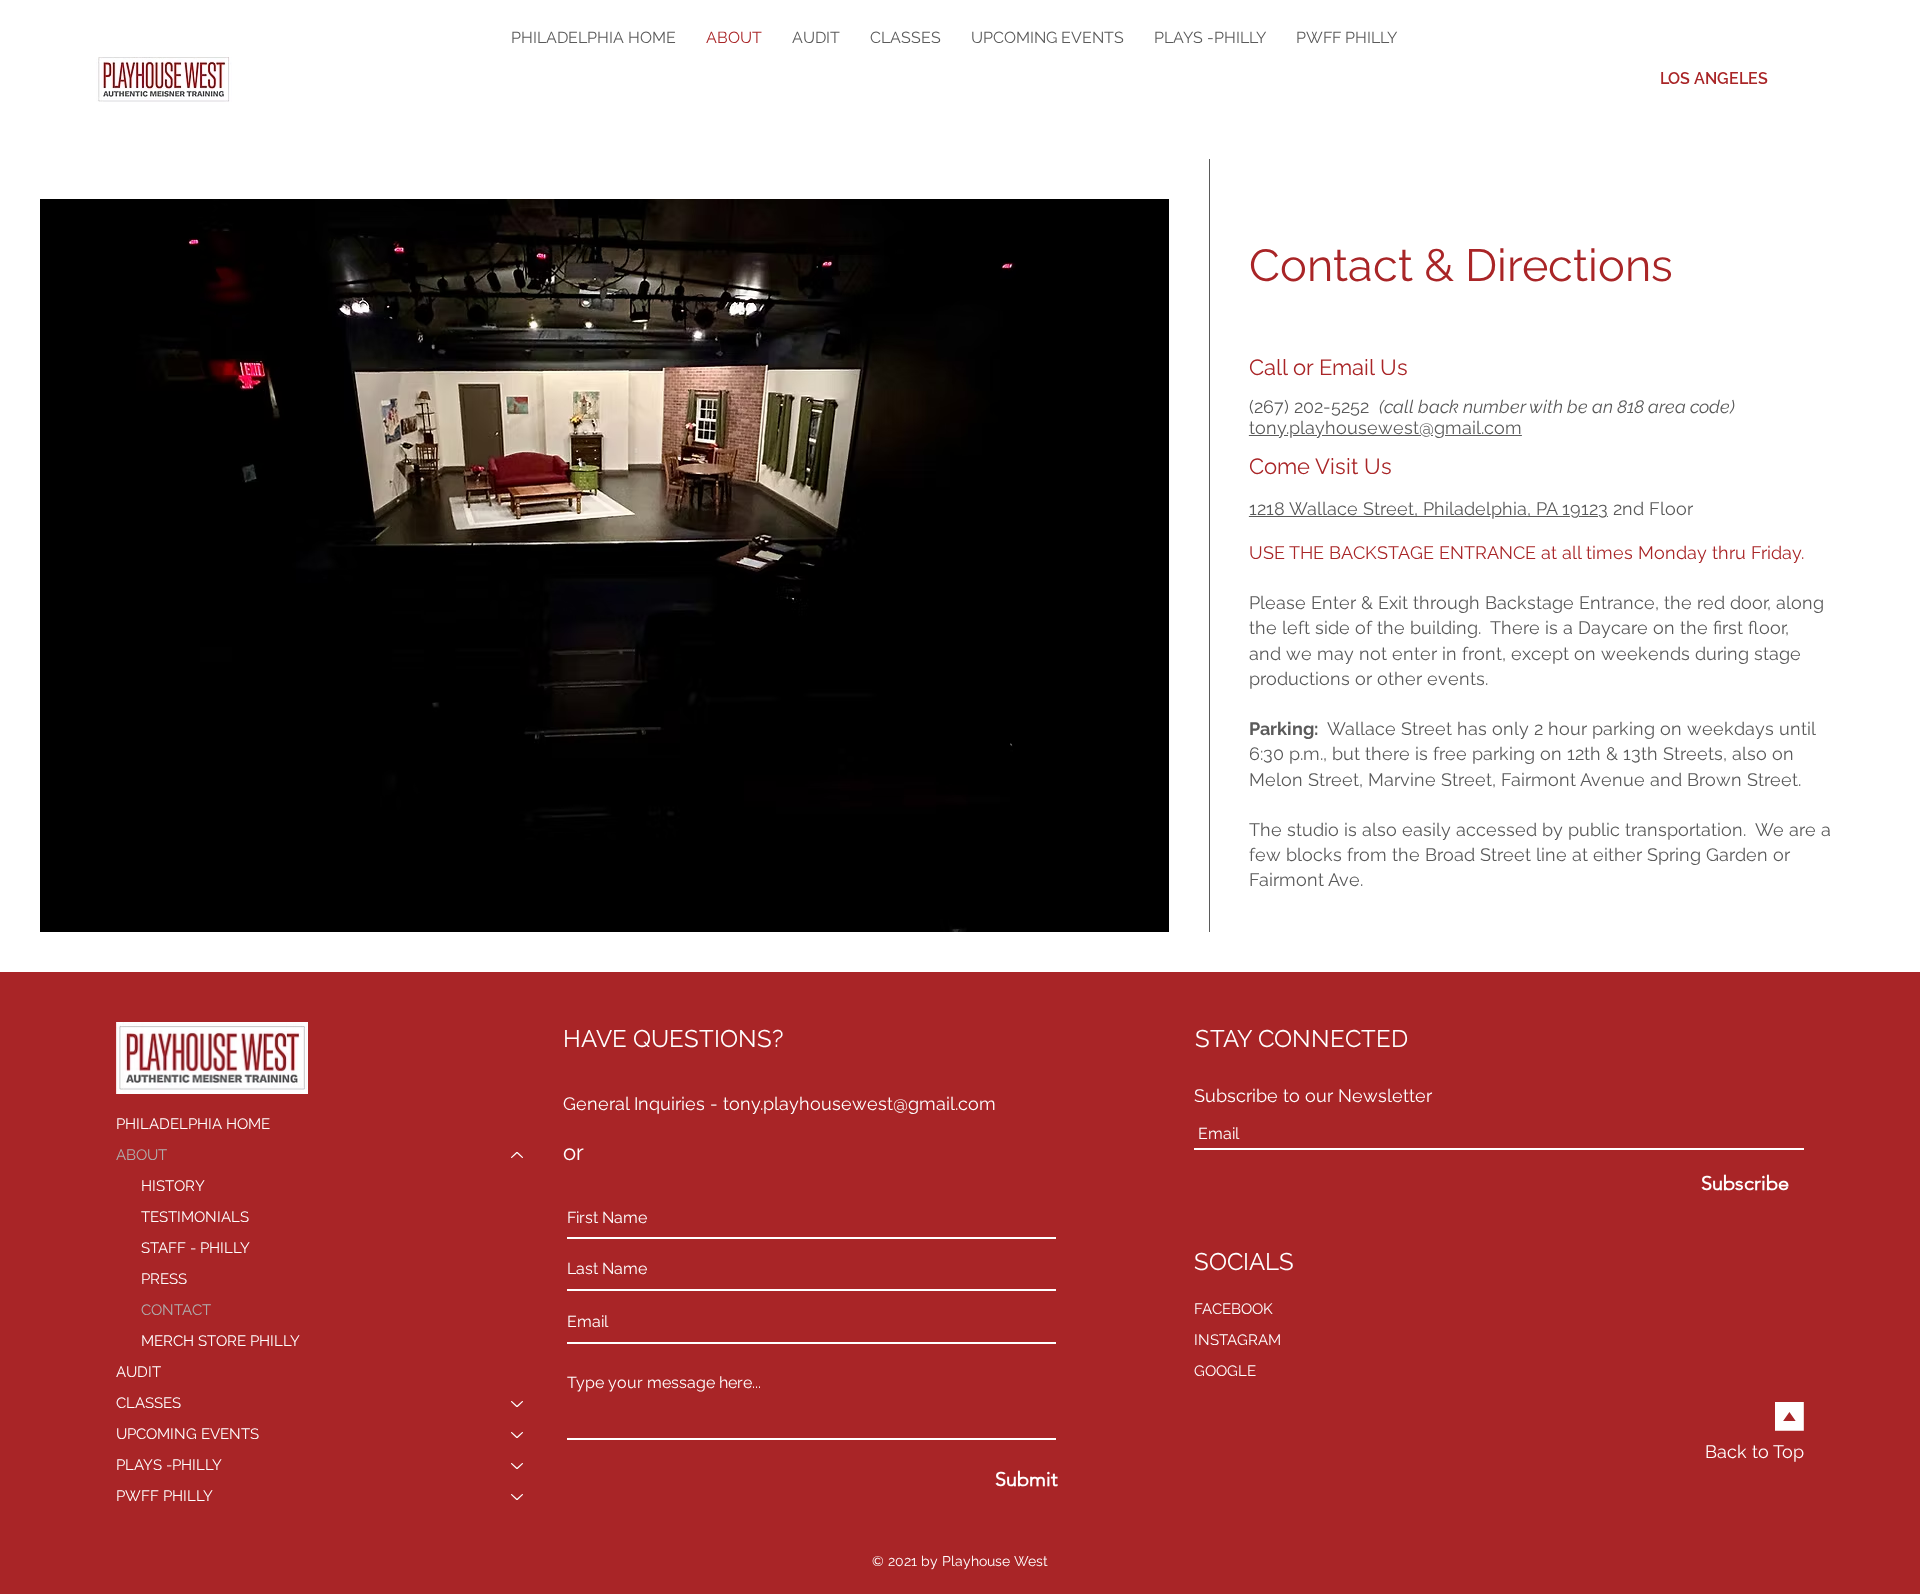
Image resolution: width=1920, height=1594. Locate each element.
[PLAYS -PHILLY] (518, 1465)
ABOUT (141, 1155)
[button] (905, 38)
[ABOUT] (518, 1155)
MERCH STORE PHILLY (220, 1341)
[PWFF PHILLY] (518, 1496)
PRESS (164, 1279)
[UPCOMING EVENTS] (518, 1434)
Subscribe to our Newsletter (1313, 1096)
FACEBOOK (1233, 1309)
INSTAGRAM (1237, 1340)
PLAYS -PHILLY (169, 1465)
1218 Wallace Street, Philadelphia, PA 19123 (1428, 508)
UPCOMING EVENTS (187, 1434)
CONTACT (176, 1310)
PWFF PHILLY (164, 1496)
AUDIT (138, 1372)
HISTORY (173, 1186)
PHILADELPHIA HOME (193, 1124)
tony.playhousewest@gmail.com (1385, 427)
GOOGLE (1225, 1371)
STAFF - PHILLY (195, 1248)
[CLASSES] (518, 1403)
